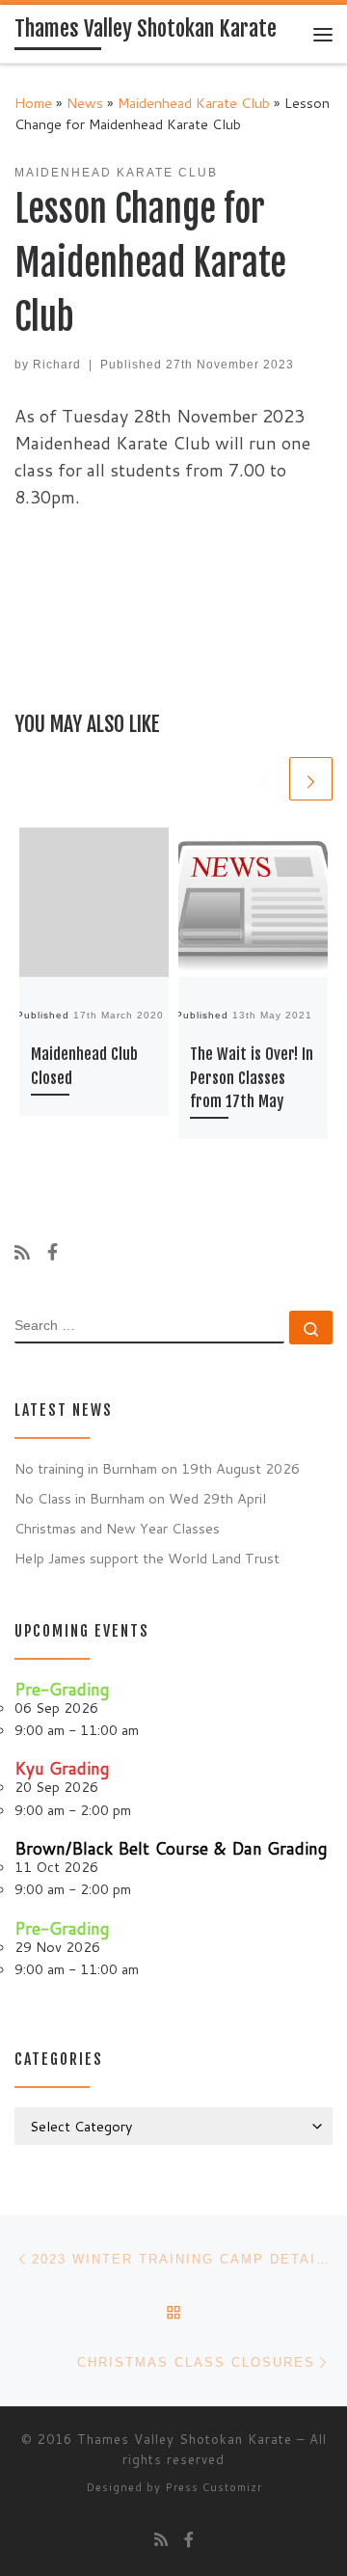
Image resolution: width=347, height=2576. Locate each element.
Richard (57, 365)
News (85, 103)
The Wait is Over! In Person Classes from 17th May (252, 1078)
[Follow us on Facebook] (53, 1253)
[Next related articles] (311, 779)
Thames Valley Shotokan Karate (185, 2439)
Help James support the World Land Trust (147, 1558)
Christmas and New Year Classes (117, 1528)
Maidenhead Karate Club (194, 103)
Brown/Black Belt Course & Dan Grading (171, 1848)
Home (33, 103)
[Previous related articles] (264, 779)
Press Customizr (214, 2487)
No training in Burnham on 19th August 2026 (157, 1468)
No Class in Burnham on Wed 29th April (140, 1498)
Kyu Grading (62, 1768)
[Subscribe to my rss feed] (22, 1253)
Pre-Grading (62, 1689)
